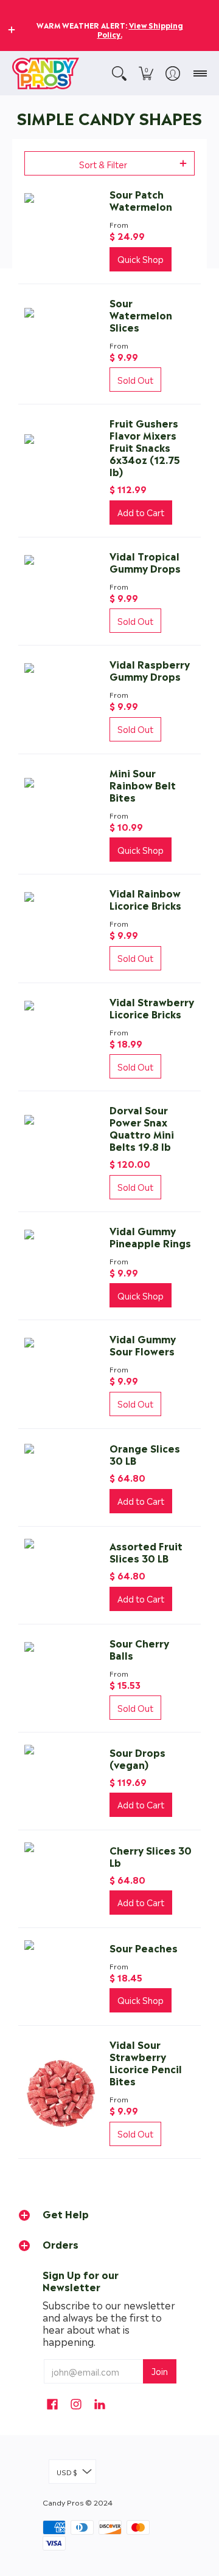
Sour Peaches (144, 1947)
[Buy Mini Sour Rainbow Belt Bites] (61, 814)
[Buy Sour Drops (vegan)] (61, 1781)
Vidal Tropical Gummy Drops (145, 562)
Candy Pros (63, 2502)
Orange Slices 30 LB (145, 1454)
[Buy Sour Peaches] (61, 1977)
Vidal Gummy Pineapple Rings (150, 1236)
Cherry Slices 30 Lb (151, 1856)
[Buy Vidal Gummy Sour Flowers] (61, 1374)
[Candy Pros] (46, 73)
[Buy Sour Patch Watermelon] (61, 230)
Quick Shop (141, 259)
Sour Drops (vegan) (137, 1758)
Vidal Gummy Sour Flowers (143, 1344)
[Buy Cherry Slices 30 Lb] (61, 1879)
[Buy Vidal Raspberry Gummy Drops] (61, 700)
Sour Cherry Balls (139, 1649)
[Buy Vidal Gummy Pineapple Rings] (61, 1266)
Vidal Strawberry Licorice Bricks (152, 1007)
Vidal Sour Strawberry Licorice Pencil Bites (146, 2062)
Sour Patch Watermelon (141, 200)
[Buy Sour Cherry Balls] (61, 1678)
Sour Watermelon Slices (141, 315)
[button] (12, 30)
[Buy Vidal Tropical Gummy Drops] (61, 591)
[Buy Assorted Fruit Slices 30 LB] (61, 1575)
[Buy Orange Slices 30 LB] (61, 1477)
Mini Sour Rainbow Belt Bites (143, 785)
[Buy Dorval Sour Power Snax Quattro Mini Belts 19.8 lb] (61, 1151)
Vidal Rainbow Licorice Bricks (145, 899)
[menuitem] (119, 73)
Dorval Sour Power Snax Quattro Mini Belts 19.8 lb (142, 1128)
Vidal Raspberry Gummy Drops (150, 670)
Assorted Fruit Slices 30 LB (146, 1552)
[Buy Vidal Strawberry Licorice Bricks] (61, 1037)
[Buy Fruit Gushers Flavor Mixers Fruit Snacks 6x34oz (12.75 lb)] (61, 471)
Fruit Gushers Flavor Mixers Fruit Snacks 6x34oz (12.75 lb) (145, 447)
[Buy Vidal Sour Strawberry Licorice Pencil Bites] (61, 2092)
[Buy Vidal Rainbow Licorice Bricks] (61, 929)
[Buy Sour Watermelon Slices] (61, 344)
